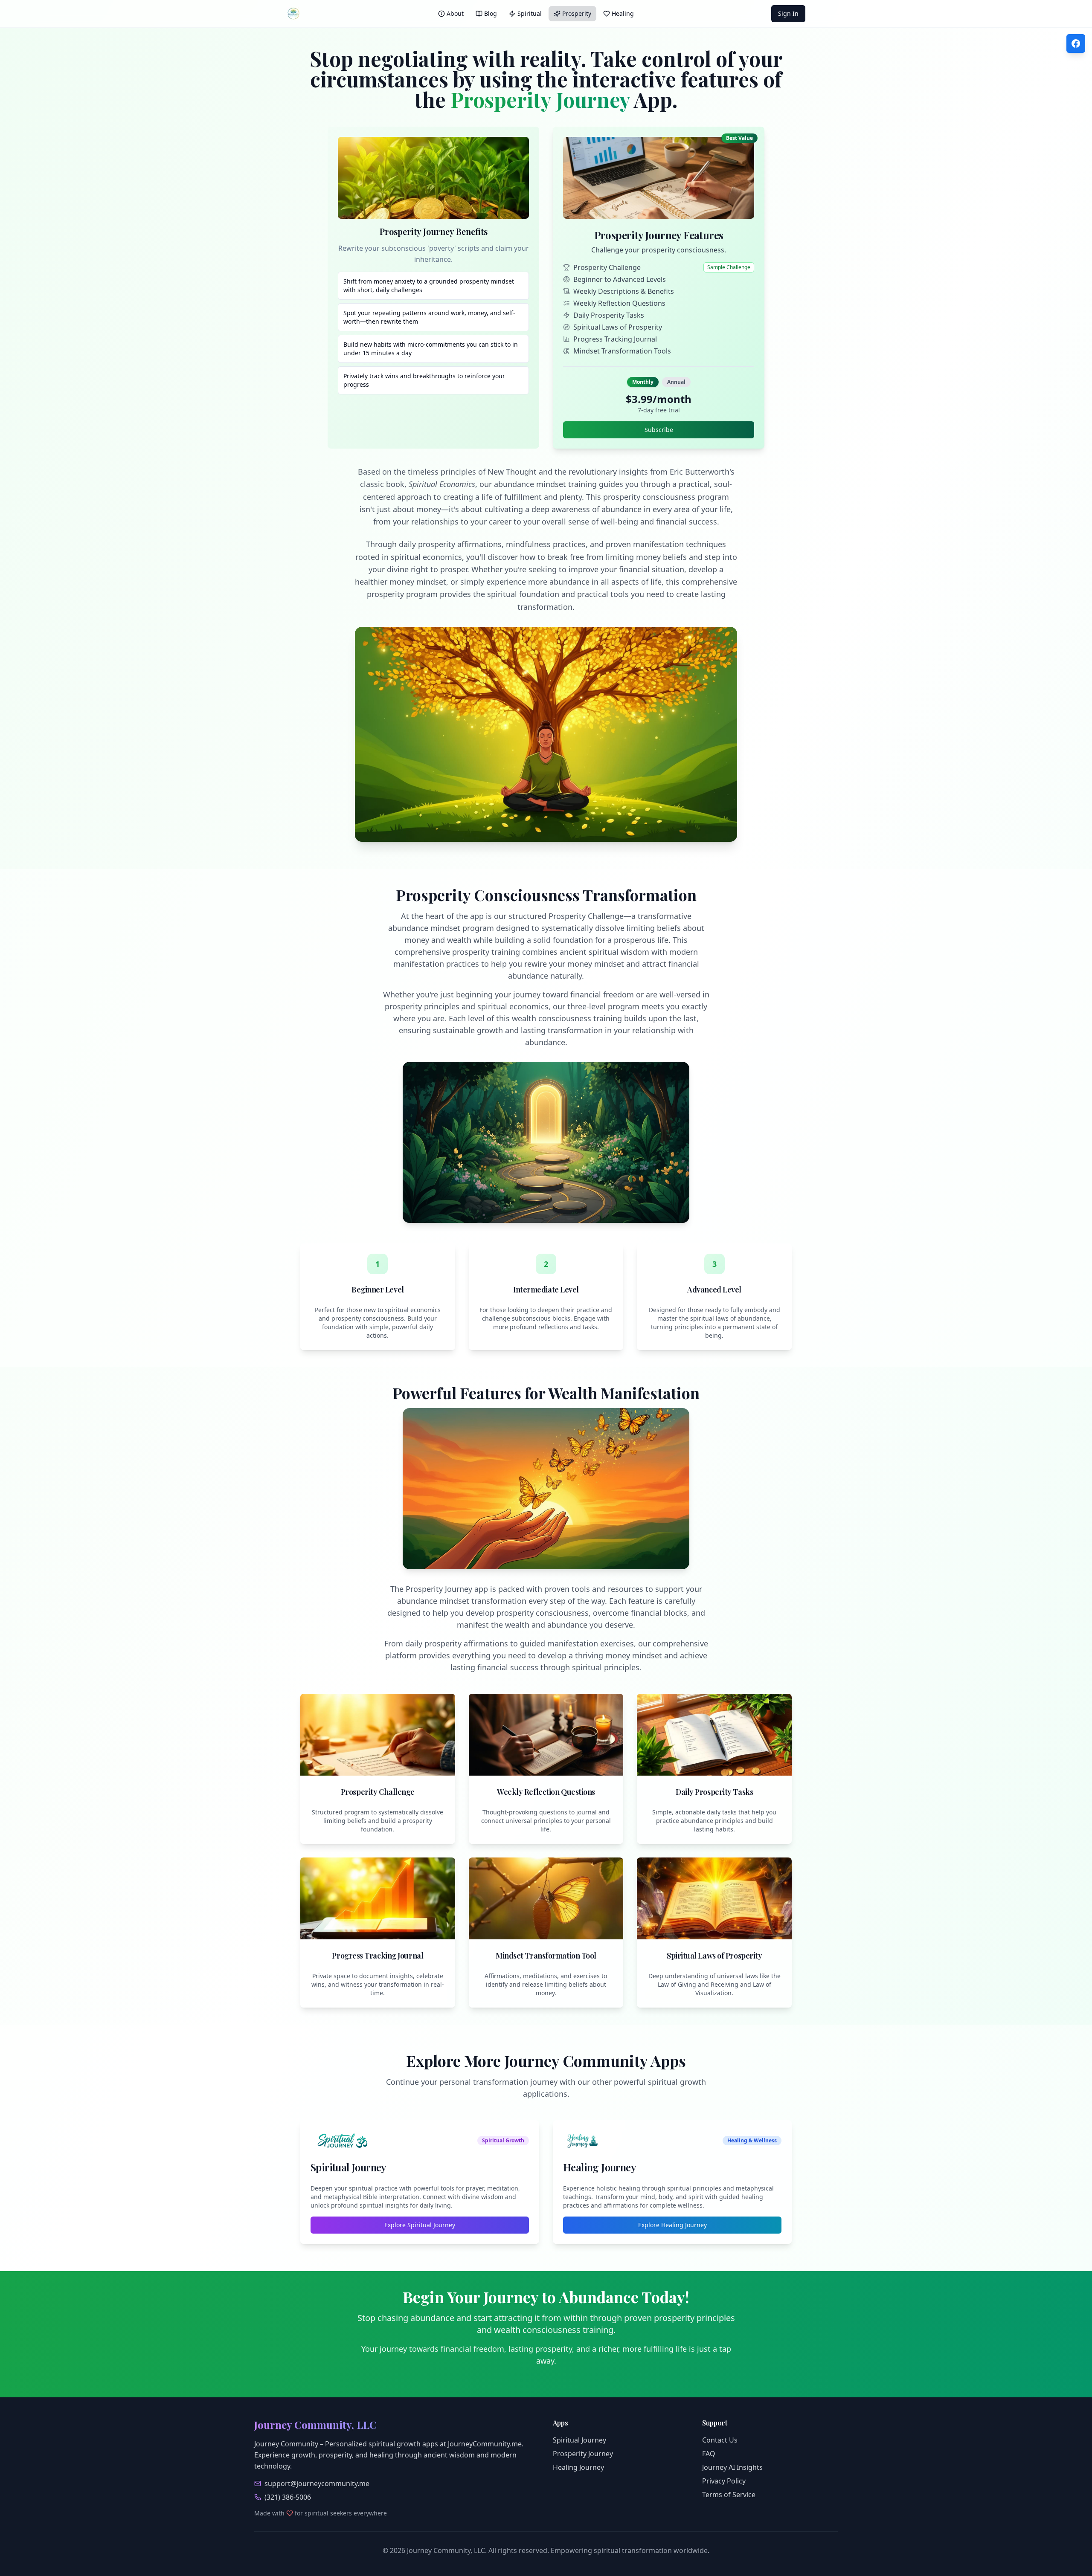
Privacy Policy (724, 2481)
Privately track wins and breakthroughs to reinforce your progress (424, 380)
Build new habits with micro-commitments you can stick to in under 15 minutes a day (431, 349)
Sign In (788, 13)
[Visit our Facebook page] (1076, 43)
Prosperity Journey (583, 2454)
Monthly (643, 382)
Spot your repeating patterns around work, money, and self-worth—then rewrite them (429, 317)
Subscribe (659, 430)
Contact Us (720, 2440)
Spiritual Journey (579, 2440)
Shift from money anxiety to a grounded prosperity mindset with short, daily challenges (429, 285)
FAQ (709, 2454)
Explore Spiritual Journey (420, 2225)
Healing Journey (578, 2467)
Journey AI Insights (732, 2467)
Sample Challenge (729, 267)
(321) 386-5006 (288, 2497)
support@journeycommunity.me (317, 2483)
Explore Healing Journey (672, 2225)
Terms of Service (729, 2495)
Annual (676, 382)
